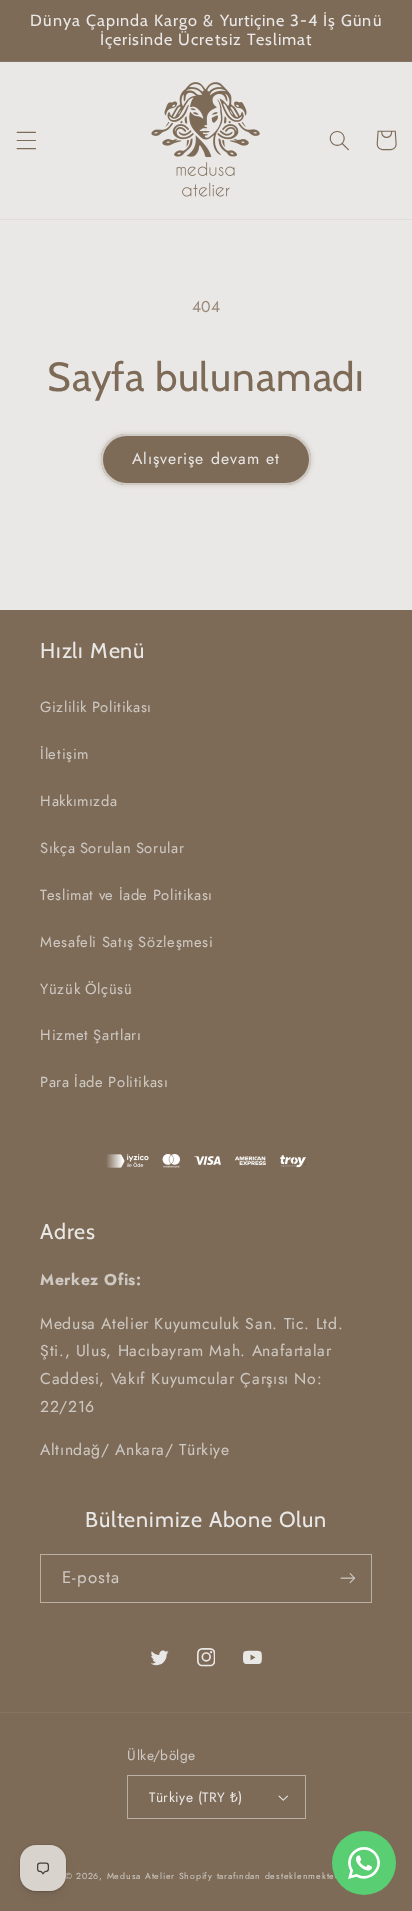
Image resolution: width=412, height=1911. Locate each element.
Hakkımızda (78, 801)
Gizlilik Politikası (96, 707)
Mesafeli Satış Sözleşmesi (127, 942)
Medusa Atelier (141, 1876)
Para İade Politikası (104, 1082)
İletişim (64, 754)
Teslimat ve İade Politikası (126, 895)
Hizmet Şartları (90, 1035)
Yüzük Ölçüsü (86, 989)
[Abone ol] (348, 1578)
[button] (26, 140)
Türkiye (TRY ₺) (195, 1797)
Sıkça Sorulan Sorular (112, 848)
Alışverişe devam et (206, 458)
